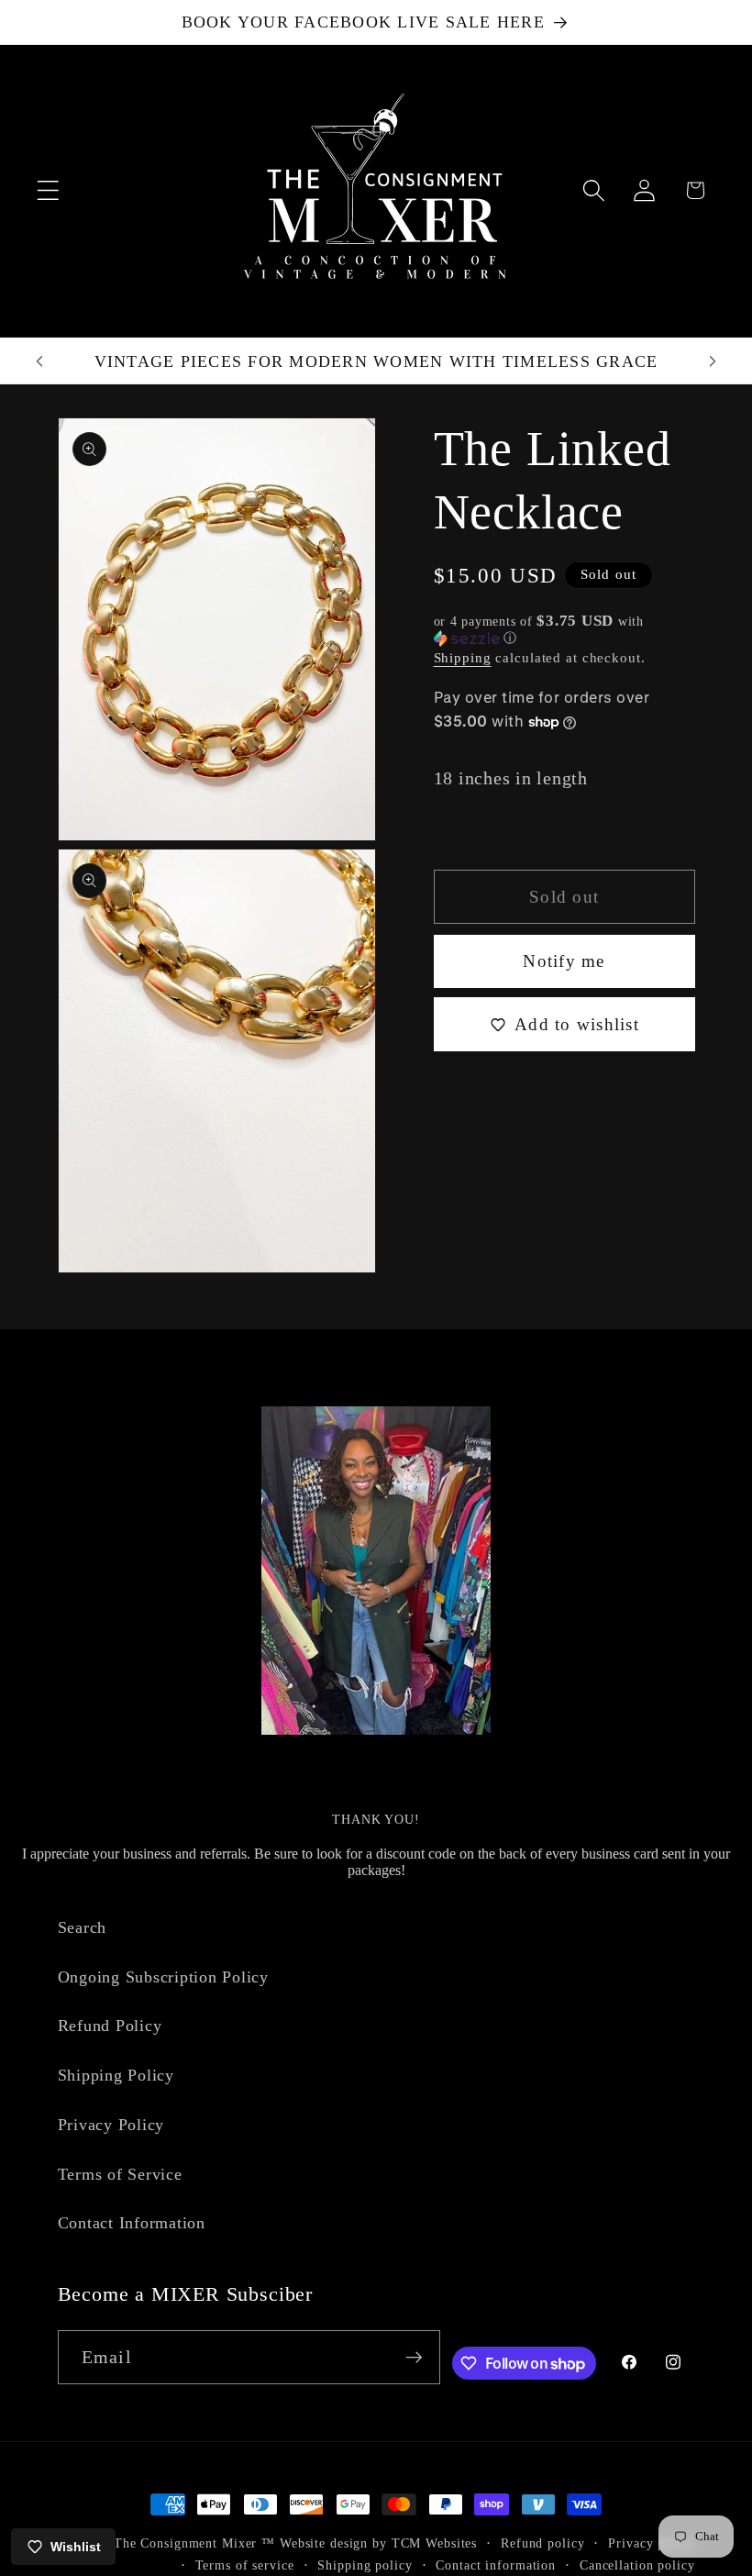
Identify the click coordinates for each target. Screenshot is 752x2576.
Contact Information (132, 2223)
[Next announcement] (713, 361)
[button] (48, 190)
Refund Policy (110, 2026)
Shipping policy (365, 2565)
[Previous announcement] (39, 361)
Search (83, 1927)
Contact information (496, 2565)
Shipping (463, 658)
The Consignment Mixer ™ (194, 2543)
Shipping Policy (116, 2075)
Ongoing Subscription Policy (163, 1977)
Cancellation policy (637, 2565)
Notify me (564, 961)
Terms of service (245, 2565)
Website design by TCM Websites (378, 2543)
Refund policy (542, 2543)
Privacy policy (651, 2543)
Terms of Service (120, 2174)
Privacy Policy (111, 2125)
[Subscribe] (414, 2357)
